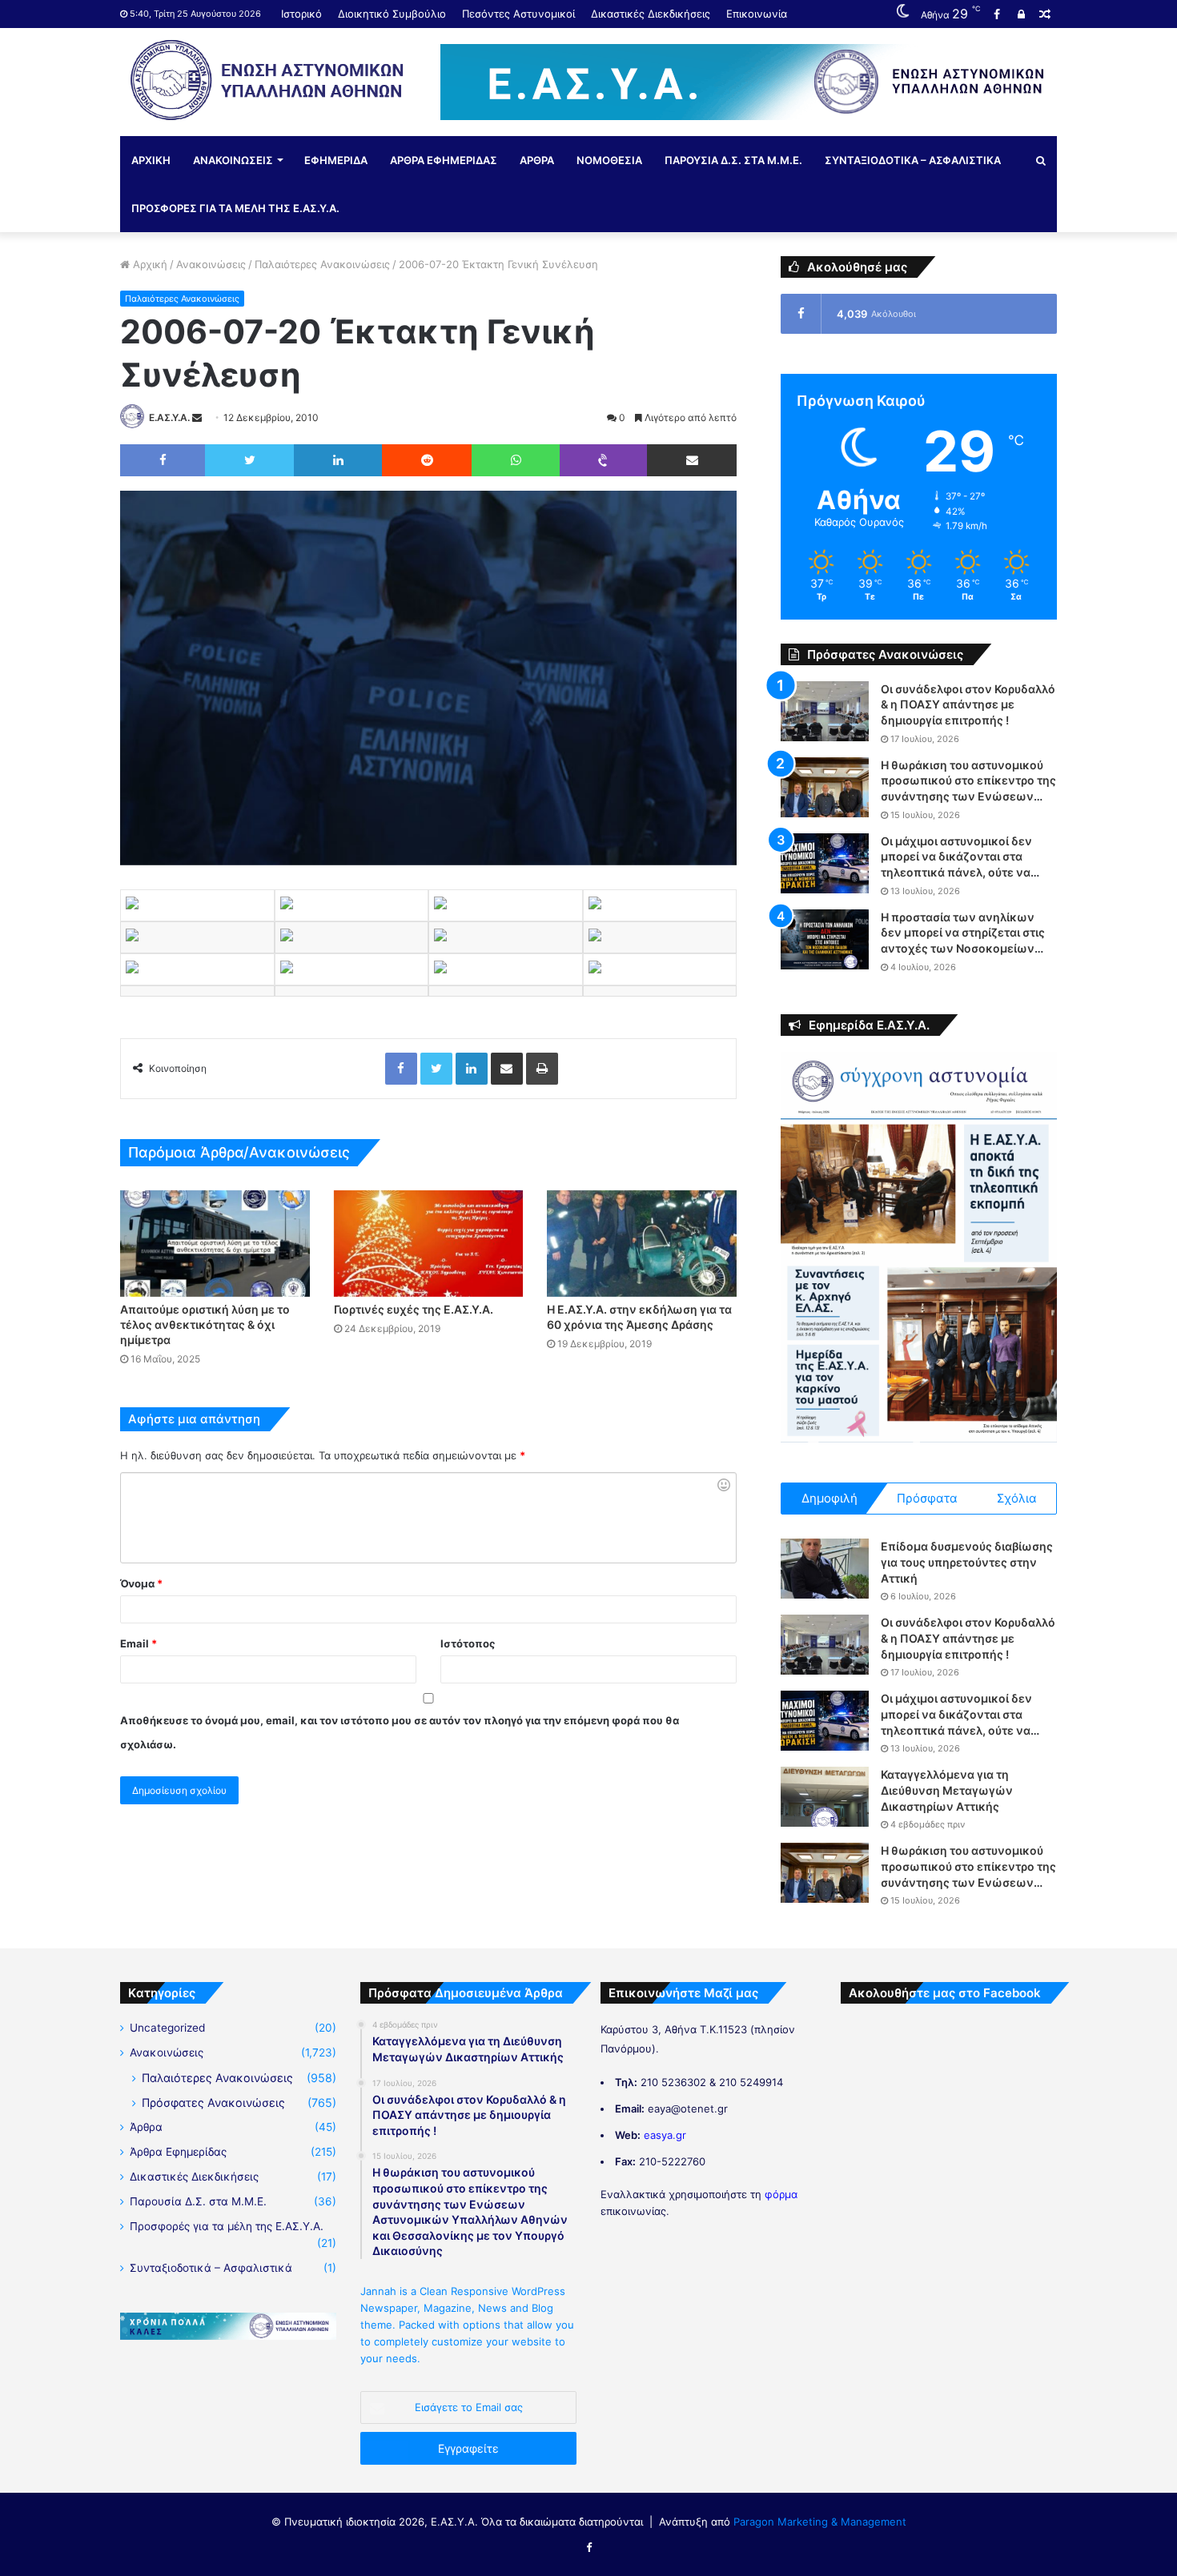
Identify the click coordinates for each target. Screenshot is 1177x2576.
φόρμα (781, 2194)
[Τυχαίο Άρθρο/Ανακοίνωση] (1045, 14)
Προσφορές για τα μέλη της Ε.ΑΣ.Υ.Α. (227, 2226)
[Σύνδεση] (1021, 14)
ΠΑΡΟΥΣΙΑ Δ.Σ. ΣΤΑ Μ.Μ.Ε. (733, 160)
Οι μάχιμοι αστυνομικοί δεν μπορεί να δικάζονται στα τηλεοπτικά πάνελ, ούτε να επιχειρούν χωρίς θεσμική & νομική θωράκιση (958, 872)
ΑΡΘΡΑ (537, 160)
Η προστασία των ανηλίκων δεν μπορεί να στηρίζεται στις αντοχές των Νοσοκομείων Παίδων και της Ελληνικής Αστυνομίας (963, 948)
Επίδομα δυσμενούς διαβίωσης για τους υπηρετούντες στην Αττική (967, 1562)
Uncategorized (167, 2028)
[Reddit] (427, 460)
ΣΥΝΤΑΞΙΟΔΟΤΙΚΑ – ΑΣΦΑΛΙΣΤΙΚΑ (913, 160)
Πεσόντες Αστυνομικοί (518, 14)
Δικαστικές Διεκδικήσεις (651, 14)
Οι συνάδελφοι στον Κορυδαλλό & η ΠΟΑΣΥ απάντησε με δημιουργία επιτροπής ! (968, 704)
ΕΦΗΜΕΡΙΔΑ (336, 160)
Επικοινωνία (757, 14)
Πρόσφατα (927, 1498)
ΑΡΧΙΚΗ (151, 160)
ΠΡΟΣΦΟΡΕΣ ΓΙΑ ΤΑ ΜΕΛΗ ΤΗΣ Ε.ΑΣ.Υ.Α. (235, 208)
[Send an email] (197, 417)
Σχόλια (1017, 1498)
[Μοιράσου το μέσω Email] (692, 460)
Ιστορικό (301, 14)
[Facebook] (997, 14)
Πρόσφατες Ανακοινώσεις (213, 2103)
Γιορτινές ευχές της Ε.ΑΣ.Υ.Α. (414, 1309)
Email (139, 1643)
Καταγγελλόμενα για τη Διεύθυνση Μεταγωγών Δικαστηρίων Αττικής (947, 1790)
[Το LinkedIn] (338, 460)
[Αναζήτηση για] (1041, 160)
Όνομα (141, 1583)
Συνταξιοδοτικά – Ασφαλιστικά (211, 2268)
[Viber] (603, 460)
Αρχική (149, 264)
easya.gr (665, 2135)
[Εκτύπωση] (542, 1069)
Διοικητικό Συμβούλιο (392, 14)
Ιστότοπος (468, 1643)
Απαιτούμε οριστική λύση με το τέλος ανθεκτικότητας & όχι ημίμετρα (205, 1324)
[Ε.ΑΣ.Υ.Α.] (268, 80)
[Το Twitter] (249, 460)
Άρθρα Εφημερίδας (178, 2152)
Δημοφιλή (830, 1498)
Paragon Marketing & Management (820, 2522)
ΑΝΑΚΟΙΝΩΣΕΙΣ (233, 160)
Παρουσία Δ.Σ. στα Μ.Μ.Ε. (198, 2201)
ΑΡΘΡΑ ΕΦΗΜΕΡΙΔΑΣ (444, 160)
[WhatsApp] (516, 460)
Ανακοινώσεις (211, 264)
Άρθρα (146, 2127)
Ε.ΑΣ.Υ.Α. (169, 417)
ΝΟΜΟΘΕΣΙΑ (609, 160)
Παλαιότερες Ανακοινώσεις (322, 264)
